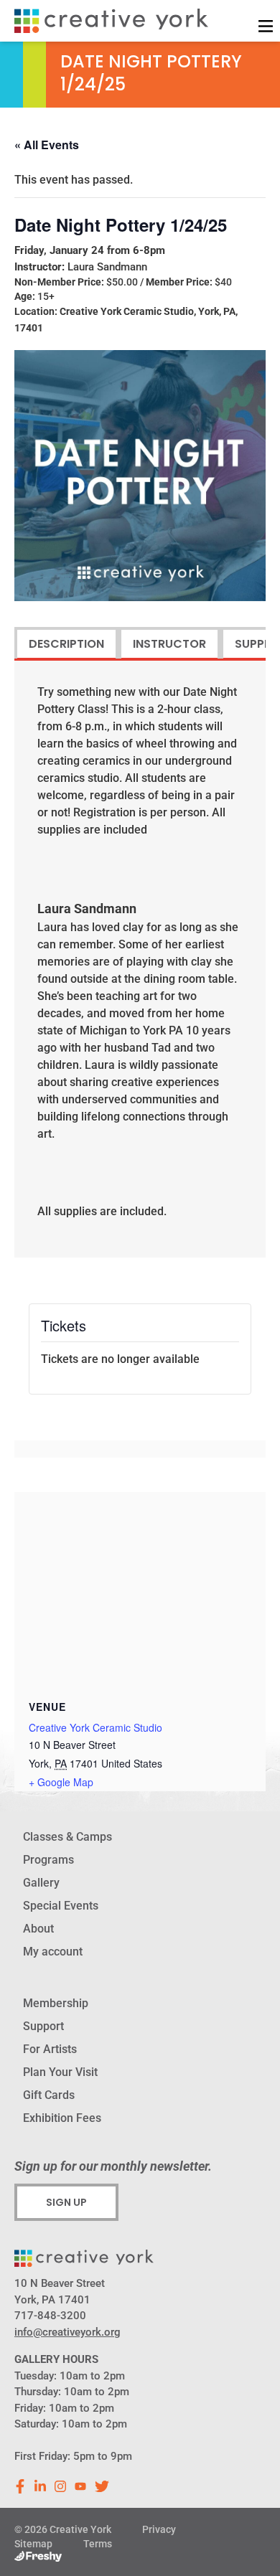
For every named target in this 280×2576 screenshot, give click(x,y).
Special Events (61, 1906)
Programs (48, 1860)
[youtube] (80, 2486)
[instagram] (60, 2486)
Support (43, 2026)
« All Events (47, 145)
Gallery (41, 1883)
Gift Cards (49, 2095)
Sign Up (66, 2202)
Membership (56, 2003)
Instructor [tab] (169, 644)
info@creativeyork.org (67, 2332)
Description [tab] (66, 644)
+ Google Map (61, 1782)
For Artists (50, 2049)
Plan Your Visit (60, 2072)
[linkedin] (40, 2486)
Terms (98, 2544)
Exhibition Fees (62, 2118)
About (38, 1929)
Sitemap (33, 2544)
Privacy (159, 2529)
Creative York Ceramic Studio (95, 1727)
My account (53, 1952)
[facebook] (20, 2486)
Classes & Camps (67, 1837)
